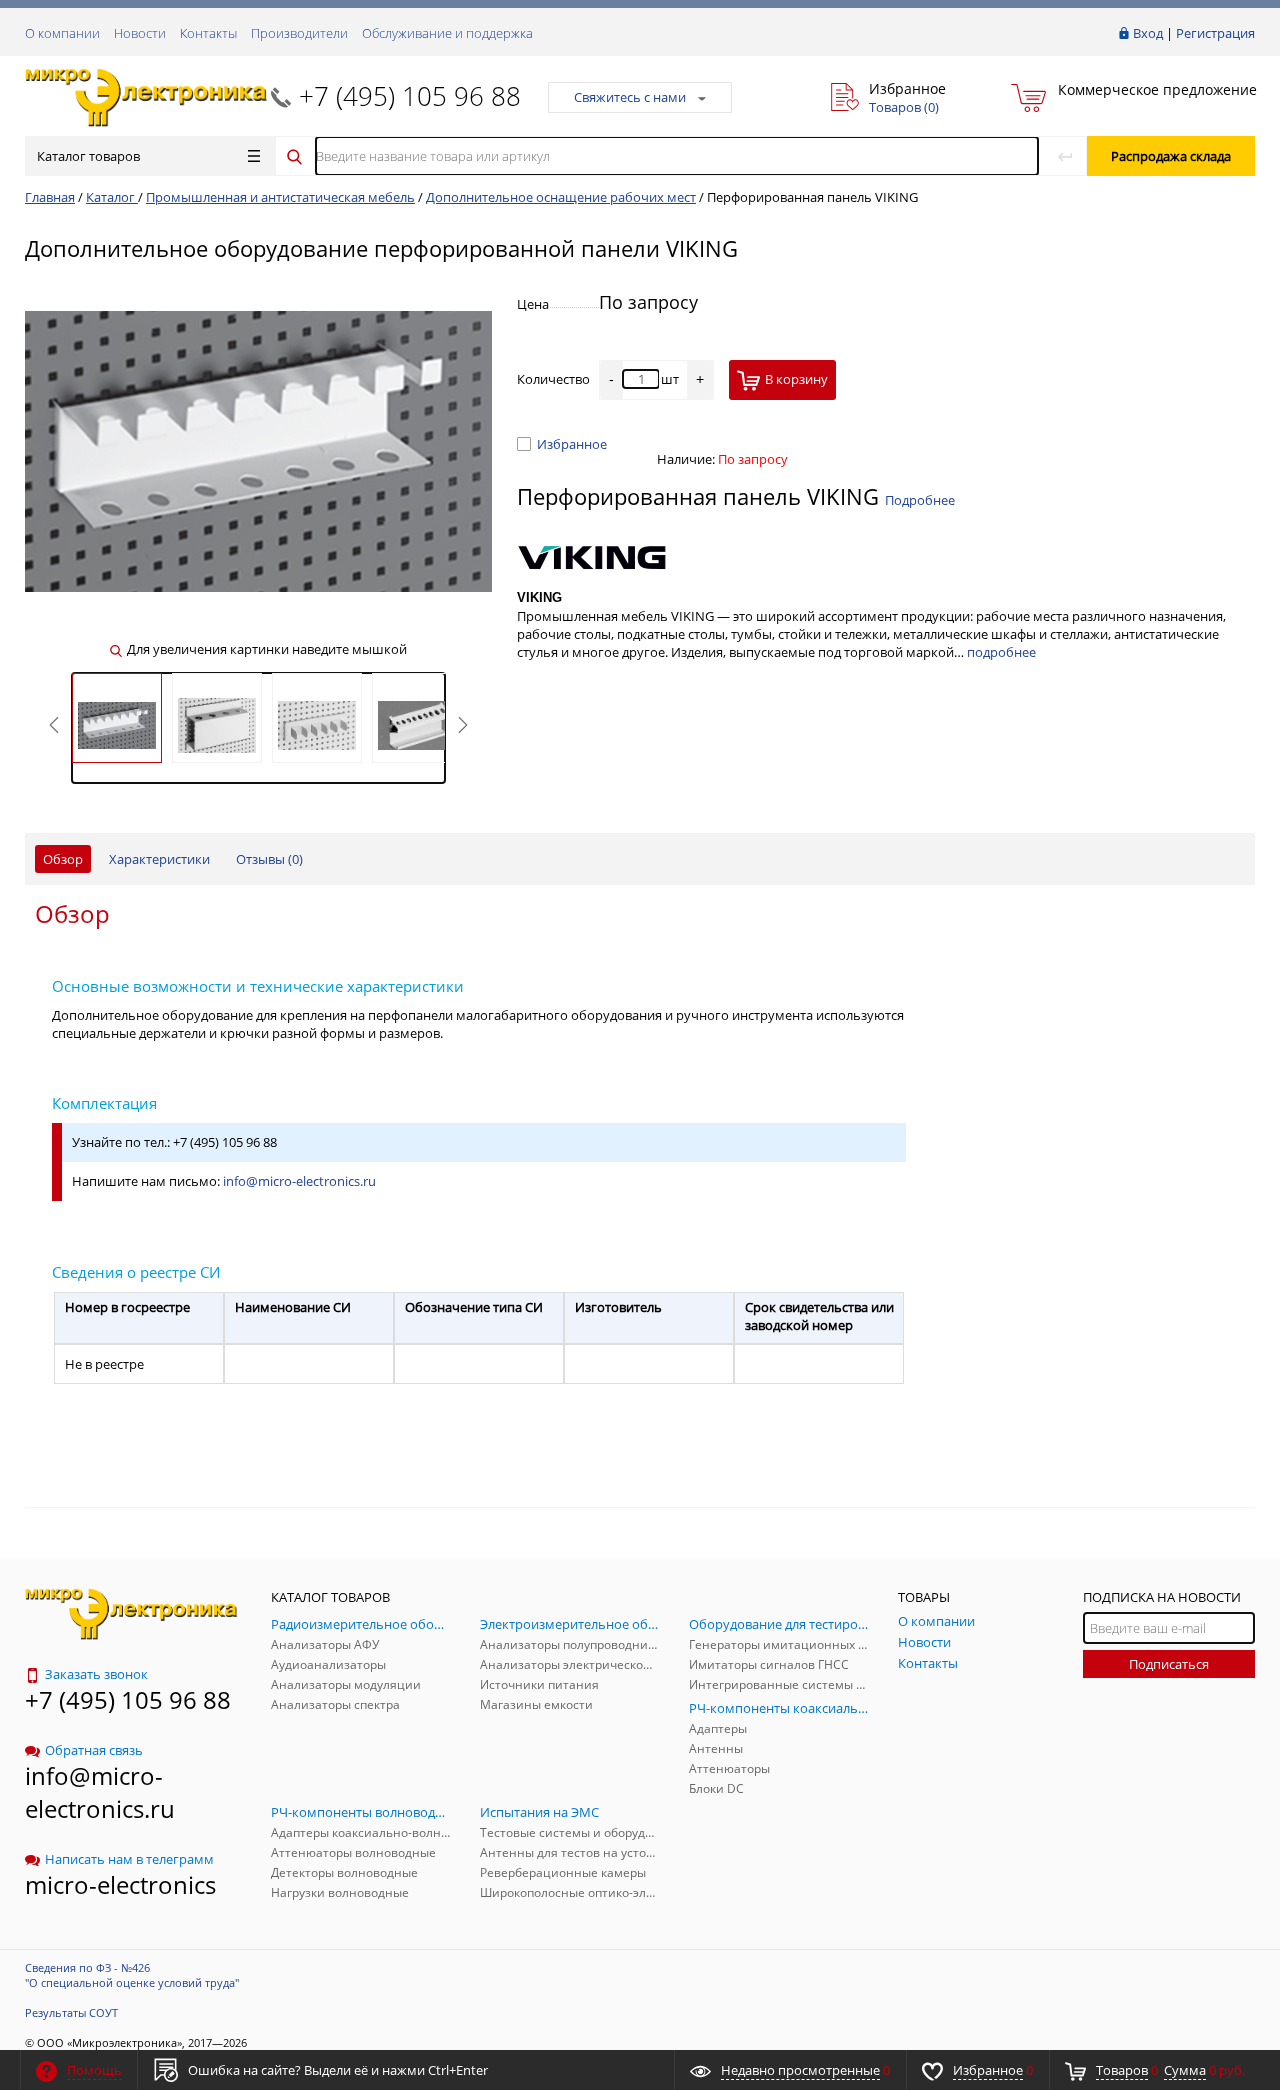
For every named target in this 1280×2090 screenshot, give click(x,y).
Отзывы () (269, 859)
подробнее (1001, 652)
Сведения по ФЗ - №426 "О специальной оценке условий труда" (132, 1975)
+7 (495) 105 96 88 (410, 96)
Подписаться (1169, 1664)
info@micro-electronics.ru (299, 1181)
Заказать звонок (96, 1674)
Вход (1148, 33)
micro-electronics (120, 1884)
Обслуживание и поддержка (447, 33)
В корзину (796, 379)
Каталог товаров (88, 156)
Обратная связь (94, 1750)
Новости (140, 33)
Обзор (63, 859)
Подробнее (920, 500)
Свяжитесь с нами (630, 97)
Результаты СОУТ (71, 2012)
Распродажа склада (1171, 156)
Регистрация (1215, 33)
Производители (299, 33)
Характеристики (159, 859)
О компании (62, 33)
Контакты (208, 33)
